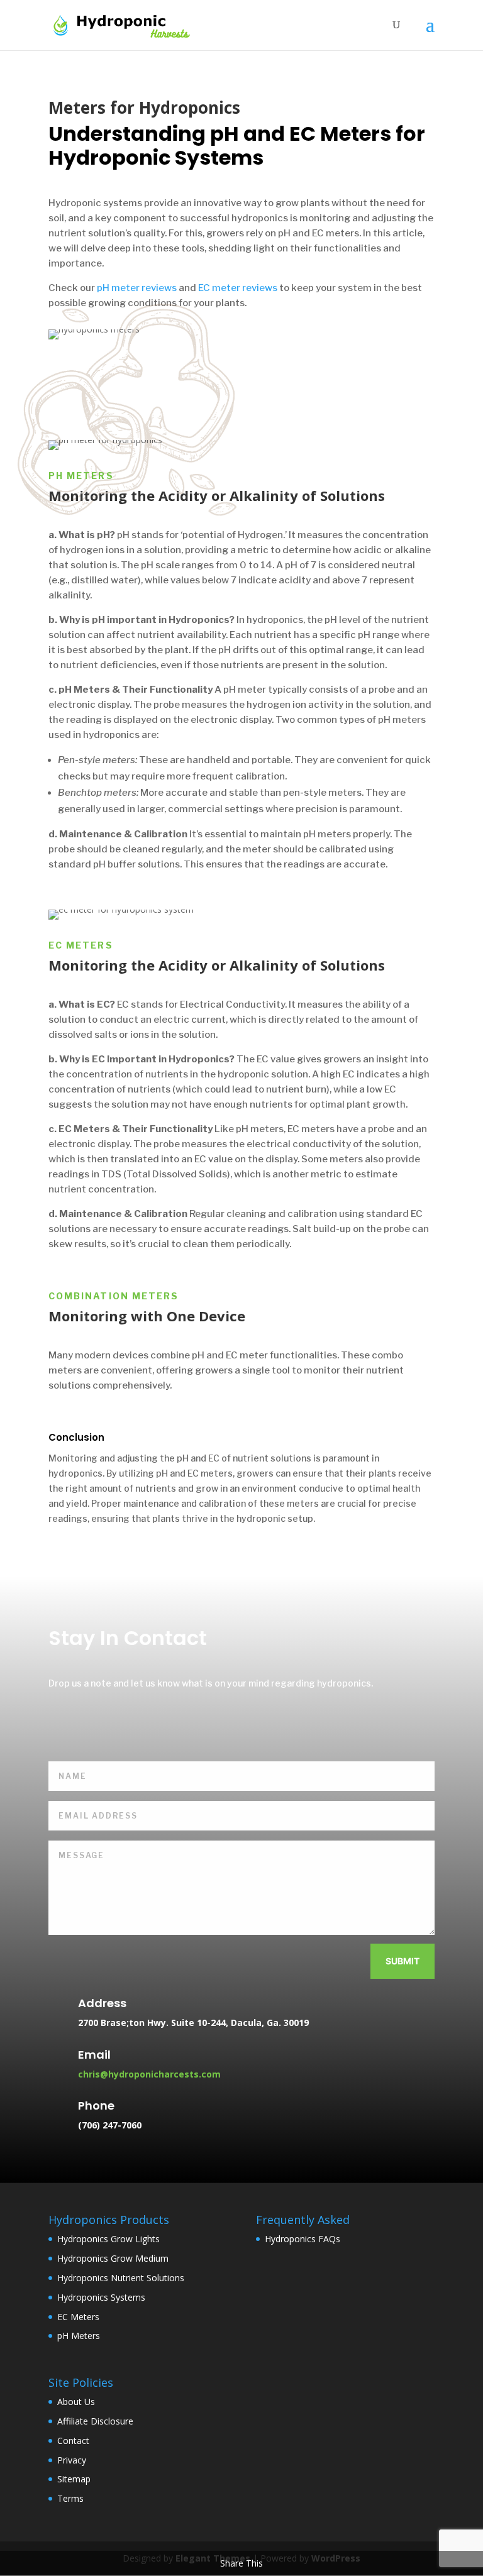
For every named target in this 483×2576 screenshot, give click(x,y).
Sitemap (74, 2479)
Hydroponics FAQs (303, 2239)
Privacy (72, 2460)
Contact (73, 2441)
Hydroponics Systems (101, 2297)
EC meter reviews (238, 288)
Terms (70, 2498)
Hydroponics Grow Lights (108, 2239)
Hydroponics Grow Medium (113, 2258)
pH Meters (79, 2336)
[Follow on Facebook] (62, 1724)
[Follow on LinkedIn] (128, 1724)
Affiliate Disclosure (95, 2421)
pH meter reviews (137, 288)
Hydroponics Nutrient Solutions (121, 2278)
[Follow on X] (95, 1724)
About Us (76, 2402)
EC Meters (78, 2317)
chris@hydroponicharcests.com (149, 2074)
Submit (402, 1961)
